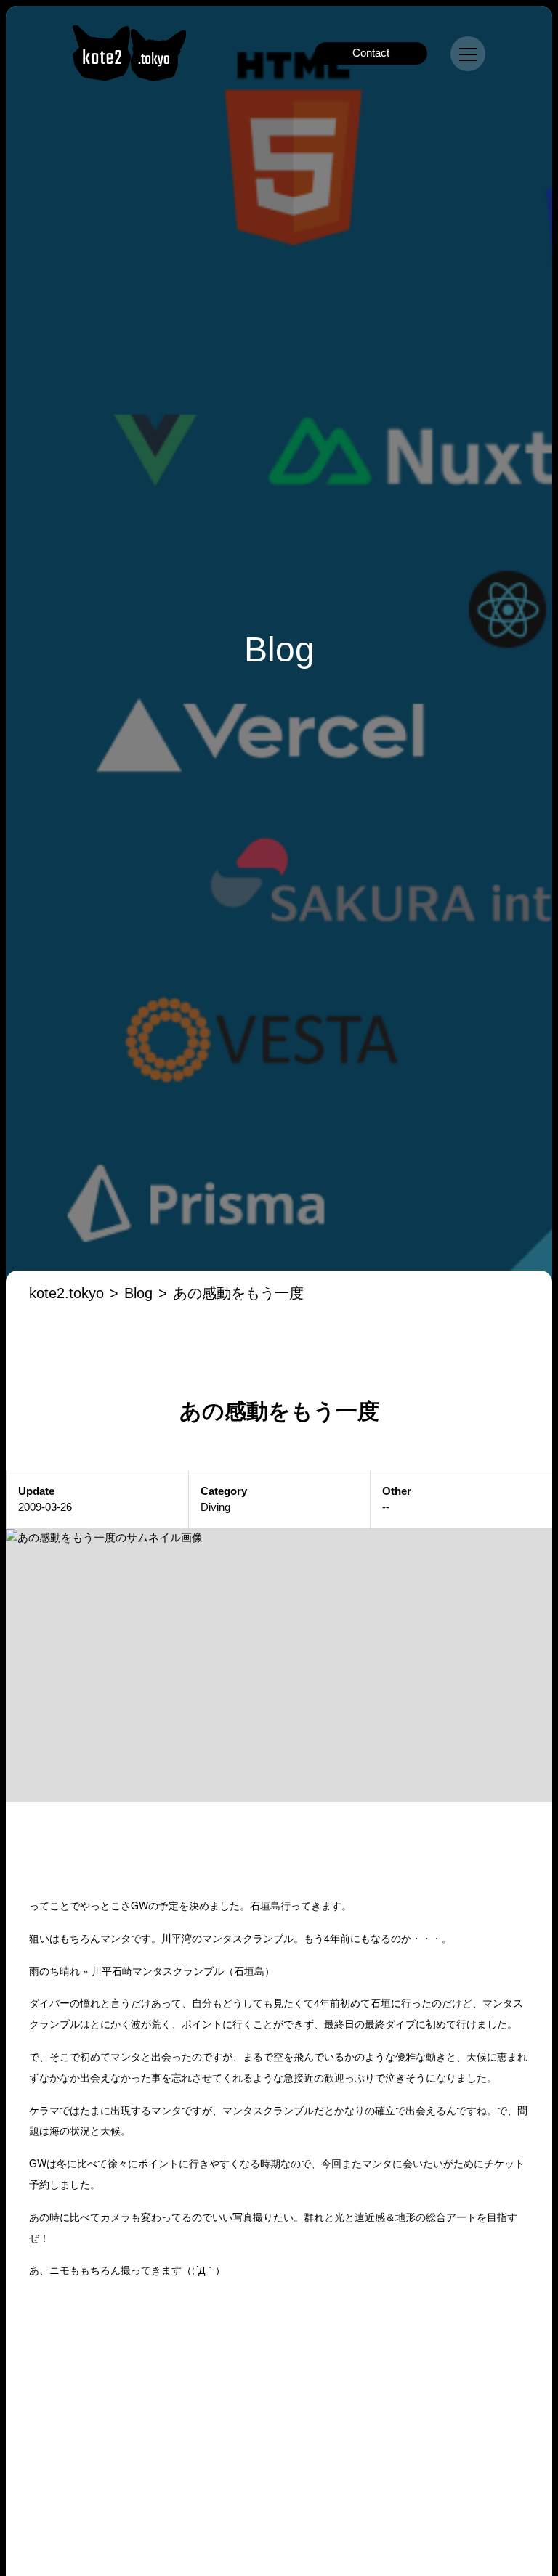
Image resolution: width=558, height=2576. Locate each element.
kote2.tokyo (66, 1293)
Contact (371, 53)
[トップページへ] (129, 53)
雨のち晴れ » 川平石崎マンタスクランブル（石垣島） (152, 1970)
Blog (138, 1293)
